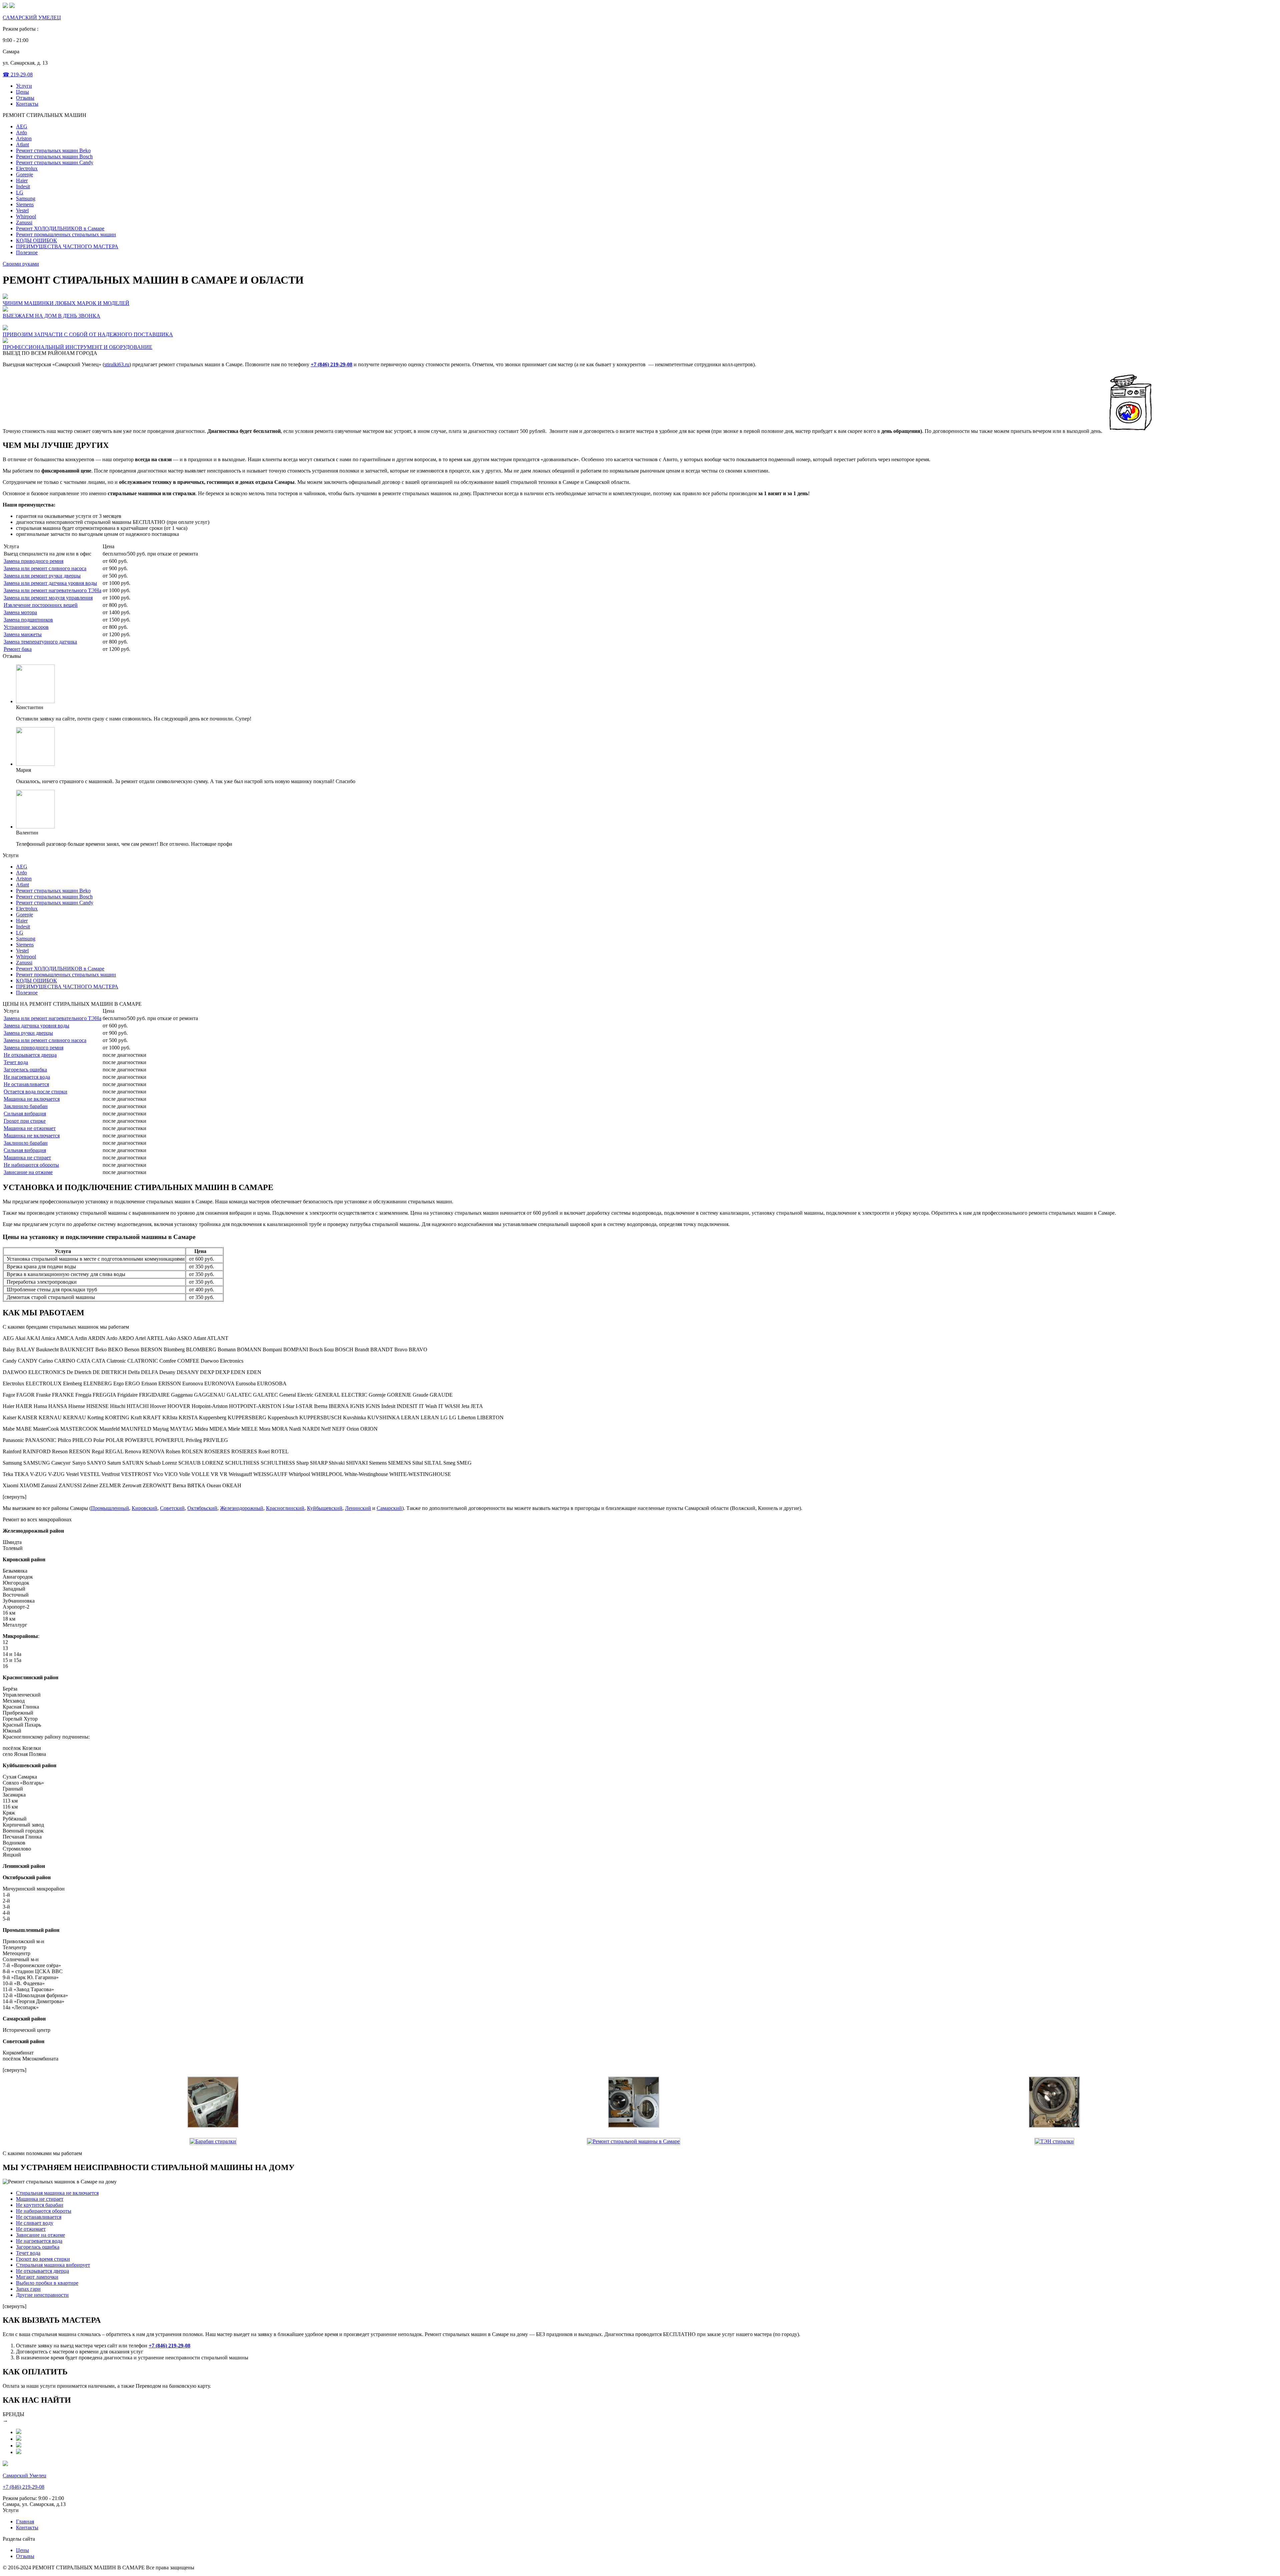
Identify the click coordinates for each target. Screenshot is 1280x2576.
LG (20, 192)
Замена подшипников (28, 620)
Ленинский (358, 1508)
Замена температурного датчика (40, 642)
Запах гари (28, 2289)
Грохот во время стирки (43, 2259)
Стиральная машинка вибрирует (53, 2265)
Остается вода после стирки (35, 1092)
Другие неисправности (42, 2295)
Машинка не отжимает (30, 1128)
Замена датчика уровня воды (36, 1026)
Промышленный (110, 1508)
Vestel (22, 210)
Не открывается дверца (30, 1055)
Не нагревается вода (27, 1077)
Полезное (27, 252)
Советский (172, 1508)
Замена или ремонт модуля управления (48, 598)
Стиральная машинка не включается (57, 2193)
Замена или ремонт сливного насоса (45, 568)
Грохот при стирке (25, 1121)
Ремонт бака (18, 649)
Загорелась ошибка (25, 1070)
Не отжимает (31, 2229)
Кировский (144, 1508)
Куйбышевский (325, 1508)
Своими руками (21, 264)
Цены (22, 92)
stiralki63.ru (117, 364)
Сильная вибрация (25, 1114)
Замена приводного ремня (33, 561)
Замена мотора (20, 612)
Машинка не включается (32, 1099)
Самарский (389, 1508)
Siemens (25, 204)
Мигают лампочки (37, 2277)
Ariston (24, 138)
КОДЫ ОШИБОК (36, 240)
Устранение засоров (26, 627)
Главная (25, 2522)
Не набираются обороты (31, 1165)
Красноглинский (285, 1508)
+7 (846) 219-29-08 (331, 364)
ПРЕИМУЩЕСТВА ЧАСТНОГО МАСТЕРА (67, 246)
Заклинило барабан (26, 1106)
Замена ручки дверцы (28, 1033)
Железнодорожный (242, 1508)
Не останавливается (26, 1084)
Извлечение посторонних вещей (41, 605)
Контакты (27, 104)
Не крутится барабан (40, 2205)
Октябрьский (202, 1508)
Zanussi (24, 222)
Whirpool (26, 216)
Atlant (22, 144)
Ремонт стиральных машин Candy (55, 162)
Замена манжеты (23, 634)
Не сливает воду (35, 2223)
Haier (22, 180)
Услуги (24, 86)
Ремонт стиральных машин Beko (53, 150)
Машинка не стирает (27, 1158)
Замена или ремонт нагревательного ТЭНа (52, 590)
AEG (22, 126)
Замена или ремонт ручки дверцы (42, 576)
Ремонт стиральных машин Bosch (54, 156)
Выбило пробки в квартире (47, 2283)
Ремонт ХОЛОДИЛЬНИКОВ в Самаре (60, 228)
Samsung (26, 198)
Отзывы (25, 98)
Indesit (23, 186)
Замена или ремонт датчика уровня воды (50, 583)
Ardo (21, 132)
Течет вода (16, 1062)
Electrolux (27, 168)
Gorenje (24, 174)
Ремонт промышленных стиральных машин (66, 234)
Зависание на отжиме (28, 1172)
